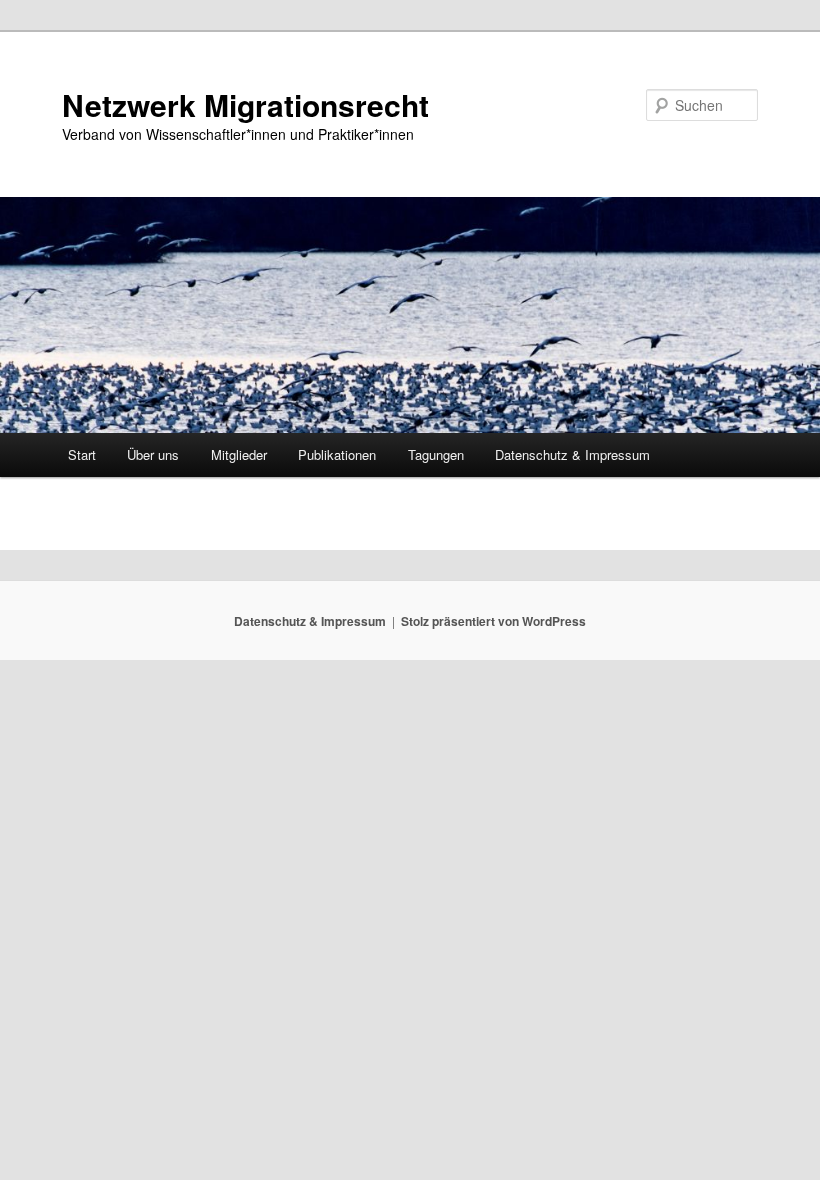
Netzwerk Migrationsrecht (245, 104)
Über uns (153, 454)
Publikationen (337, 454)
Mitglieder (239, 454)
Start (82, 454)
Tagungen (436, 454)
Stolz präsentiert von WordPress (493, 621)
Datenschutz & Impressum (572, 454)
